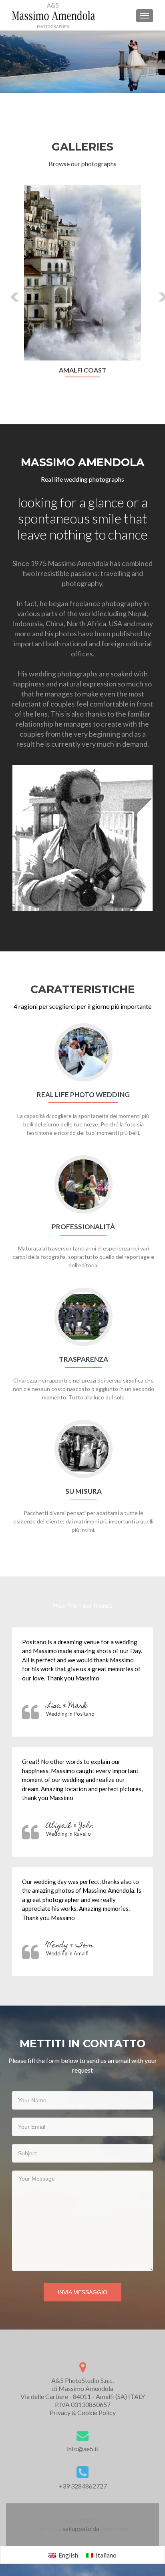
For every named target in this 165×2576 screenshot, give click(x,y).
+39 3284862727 (83, 2486)
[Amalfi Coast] (82, 272)
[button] (9, 291)
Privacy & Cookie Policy (83, 2412)
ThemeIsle (115, 2528)
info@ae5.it (83, 2449)
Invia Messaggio (82, 2292)
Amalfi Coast (82, 370)
